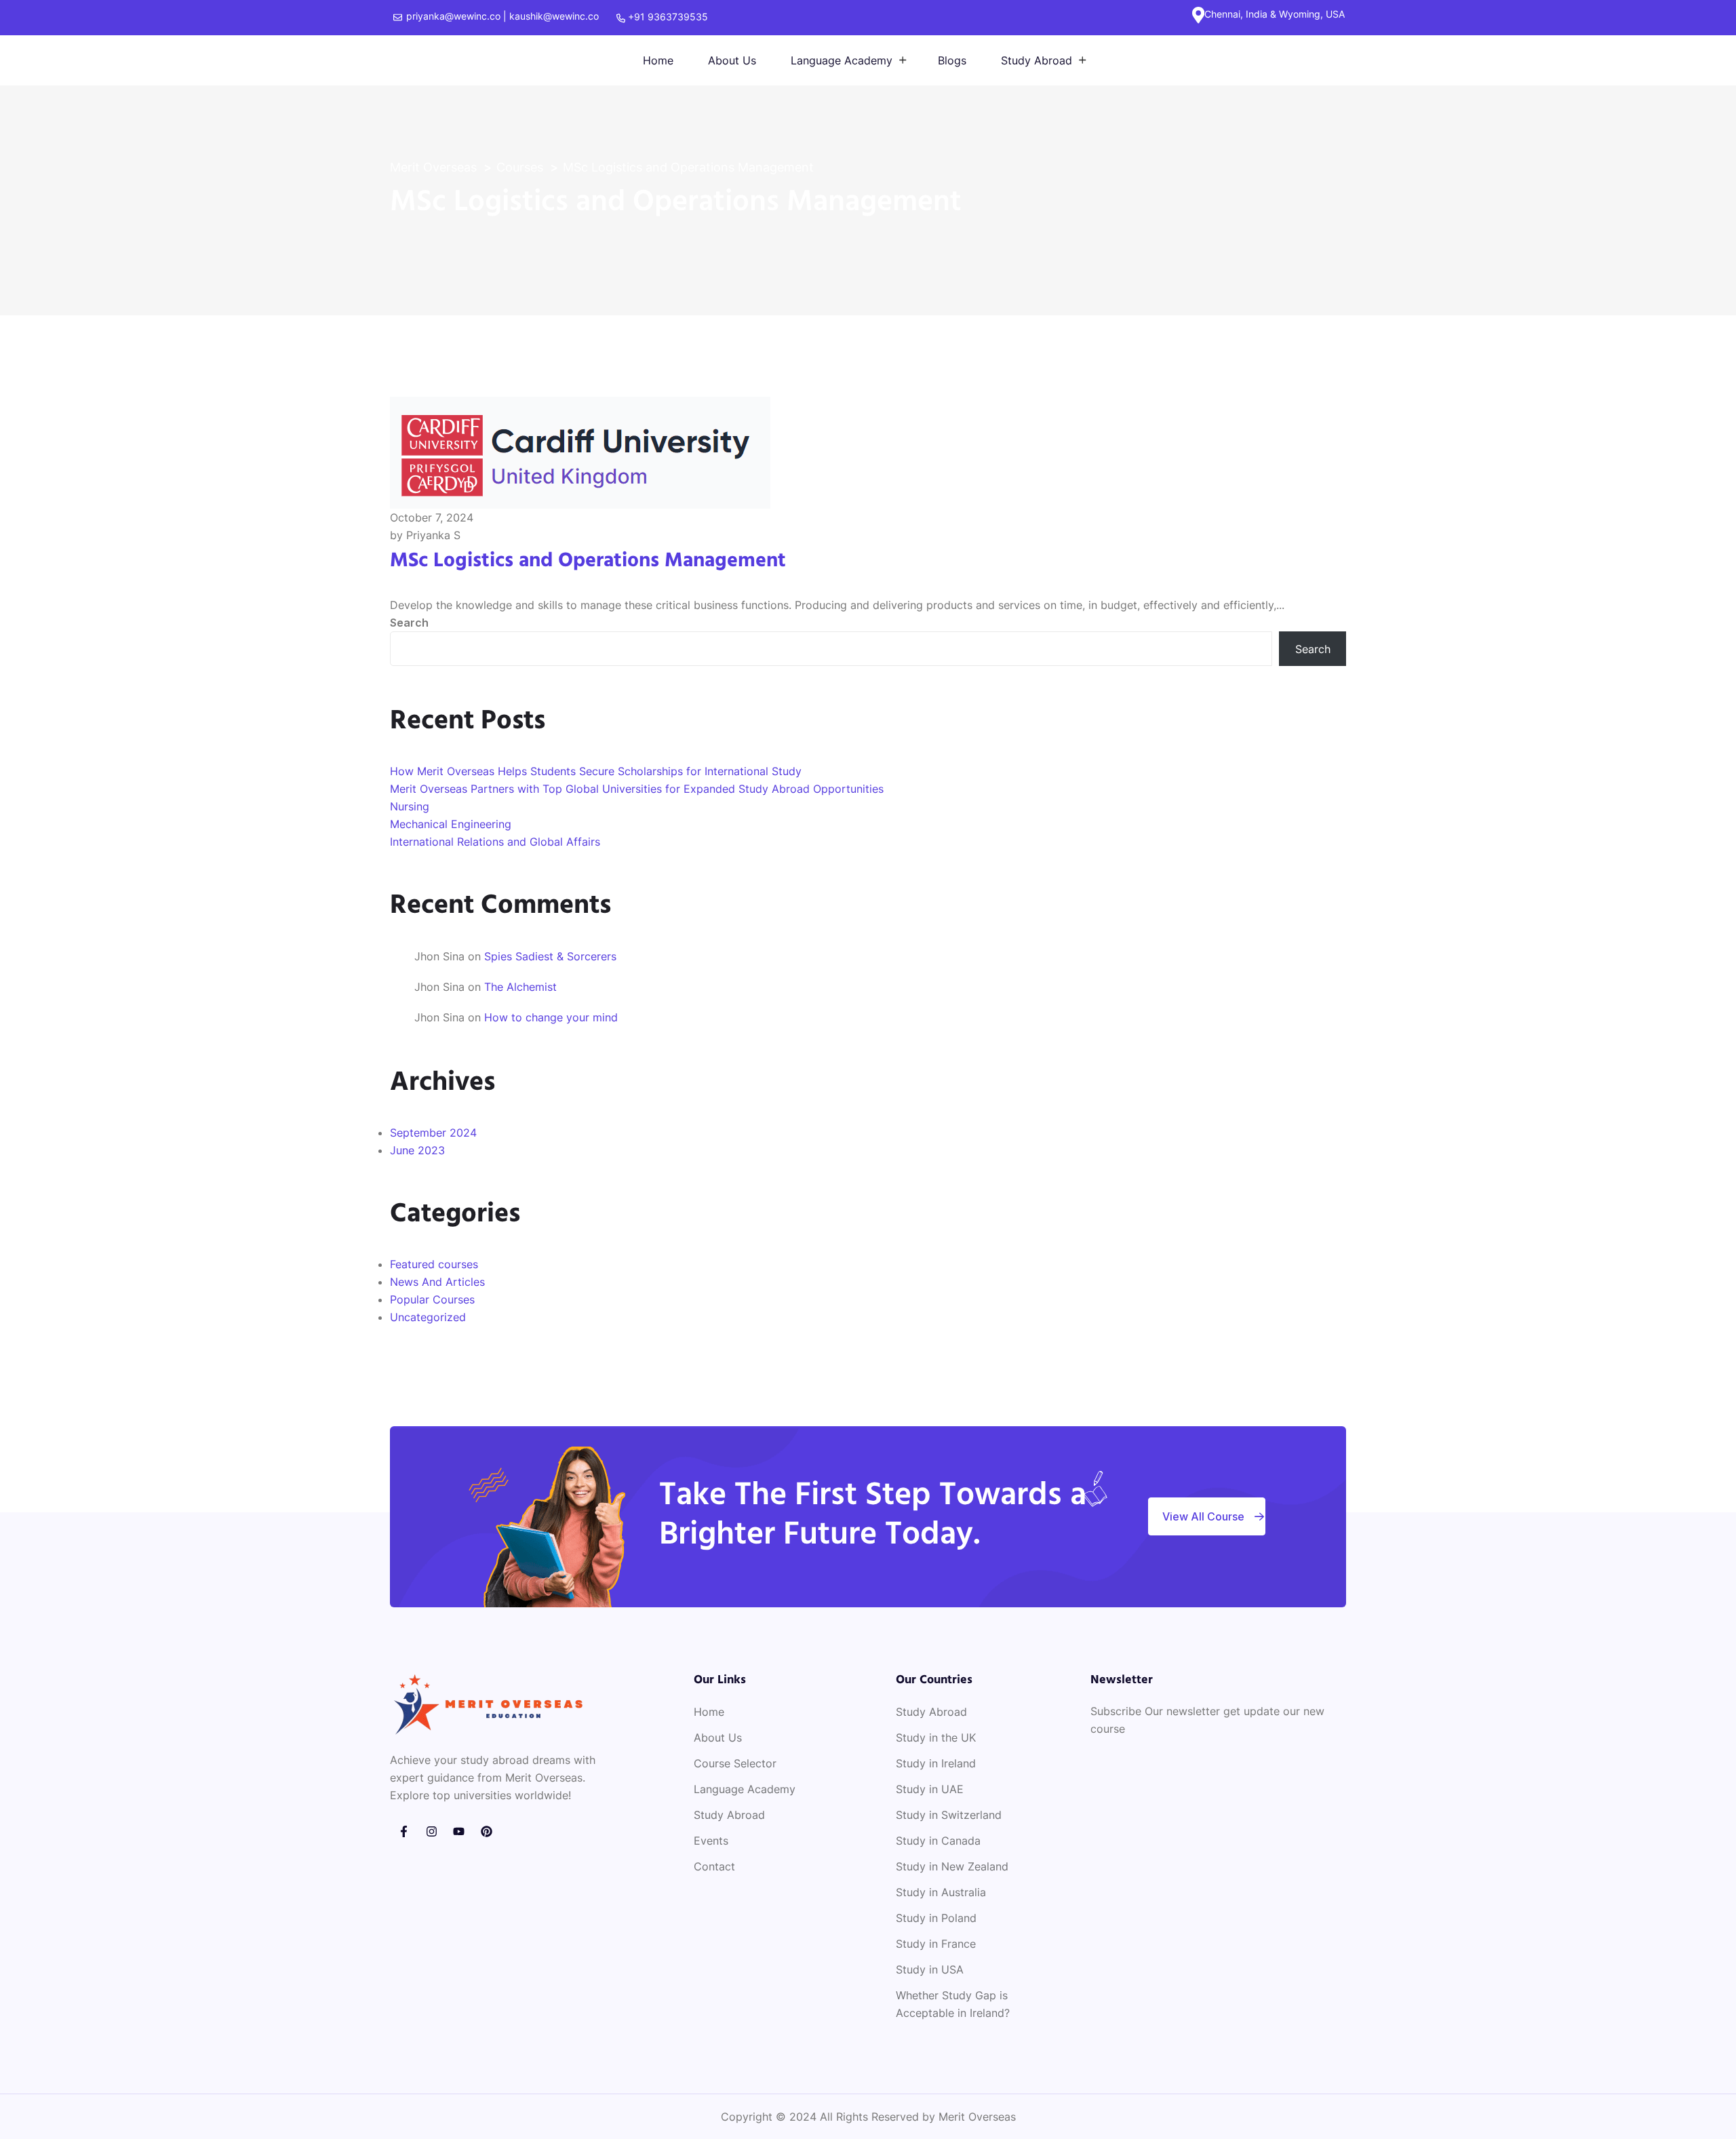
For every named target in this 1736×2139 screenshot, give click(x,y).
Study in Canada (938, 1841)
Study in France (936, 1944)
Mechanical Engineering (451, 824)
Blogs (952, 60)
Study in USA (930, 1969)
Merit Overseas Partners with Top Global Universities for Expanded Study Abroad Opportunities (637, 789)
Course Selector (735, 1763)
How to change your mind (551, 1017)
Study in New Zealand (952, 1866)
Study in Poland (936, 1918)
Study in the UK (936, 1738)
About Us (732, 60)
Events (711, 1841)
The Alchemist (520, 987)
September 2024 (433, 1133)
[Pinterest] (487, 1831)
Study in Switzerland (949, 1815)
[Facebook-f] (404, 1831)
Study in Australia (941, 1892)
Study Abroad (1037, 60)
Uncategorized (428, 1317)
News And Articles (437, 1282)
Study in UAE (930, 1789)
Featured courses (434, 1264)
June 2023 (417, 1150)
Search (409, 623)
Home (658, 60)
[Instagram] (432, 1831)
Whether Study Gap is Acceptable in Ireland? (953, 2004)
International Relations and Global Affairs (495, 842)
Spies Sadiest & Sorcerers (550, 956)
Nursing (410, 806)
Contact (714, 1866)
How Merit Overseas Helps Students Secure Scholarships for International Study (596, 771)
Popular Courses (432, 1299)
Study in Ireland (936, 1763)
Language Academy (842, 60)
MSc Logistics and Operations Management (588, 561)
